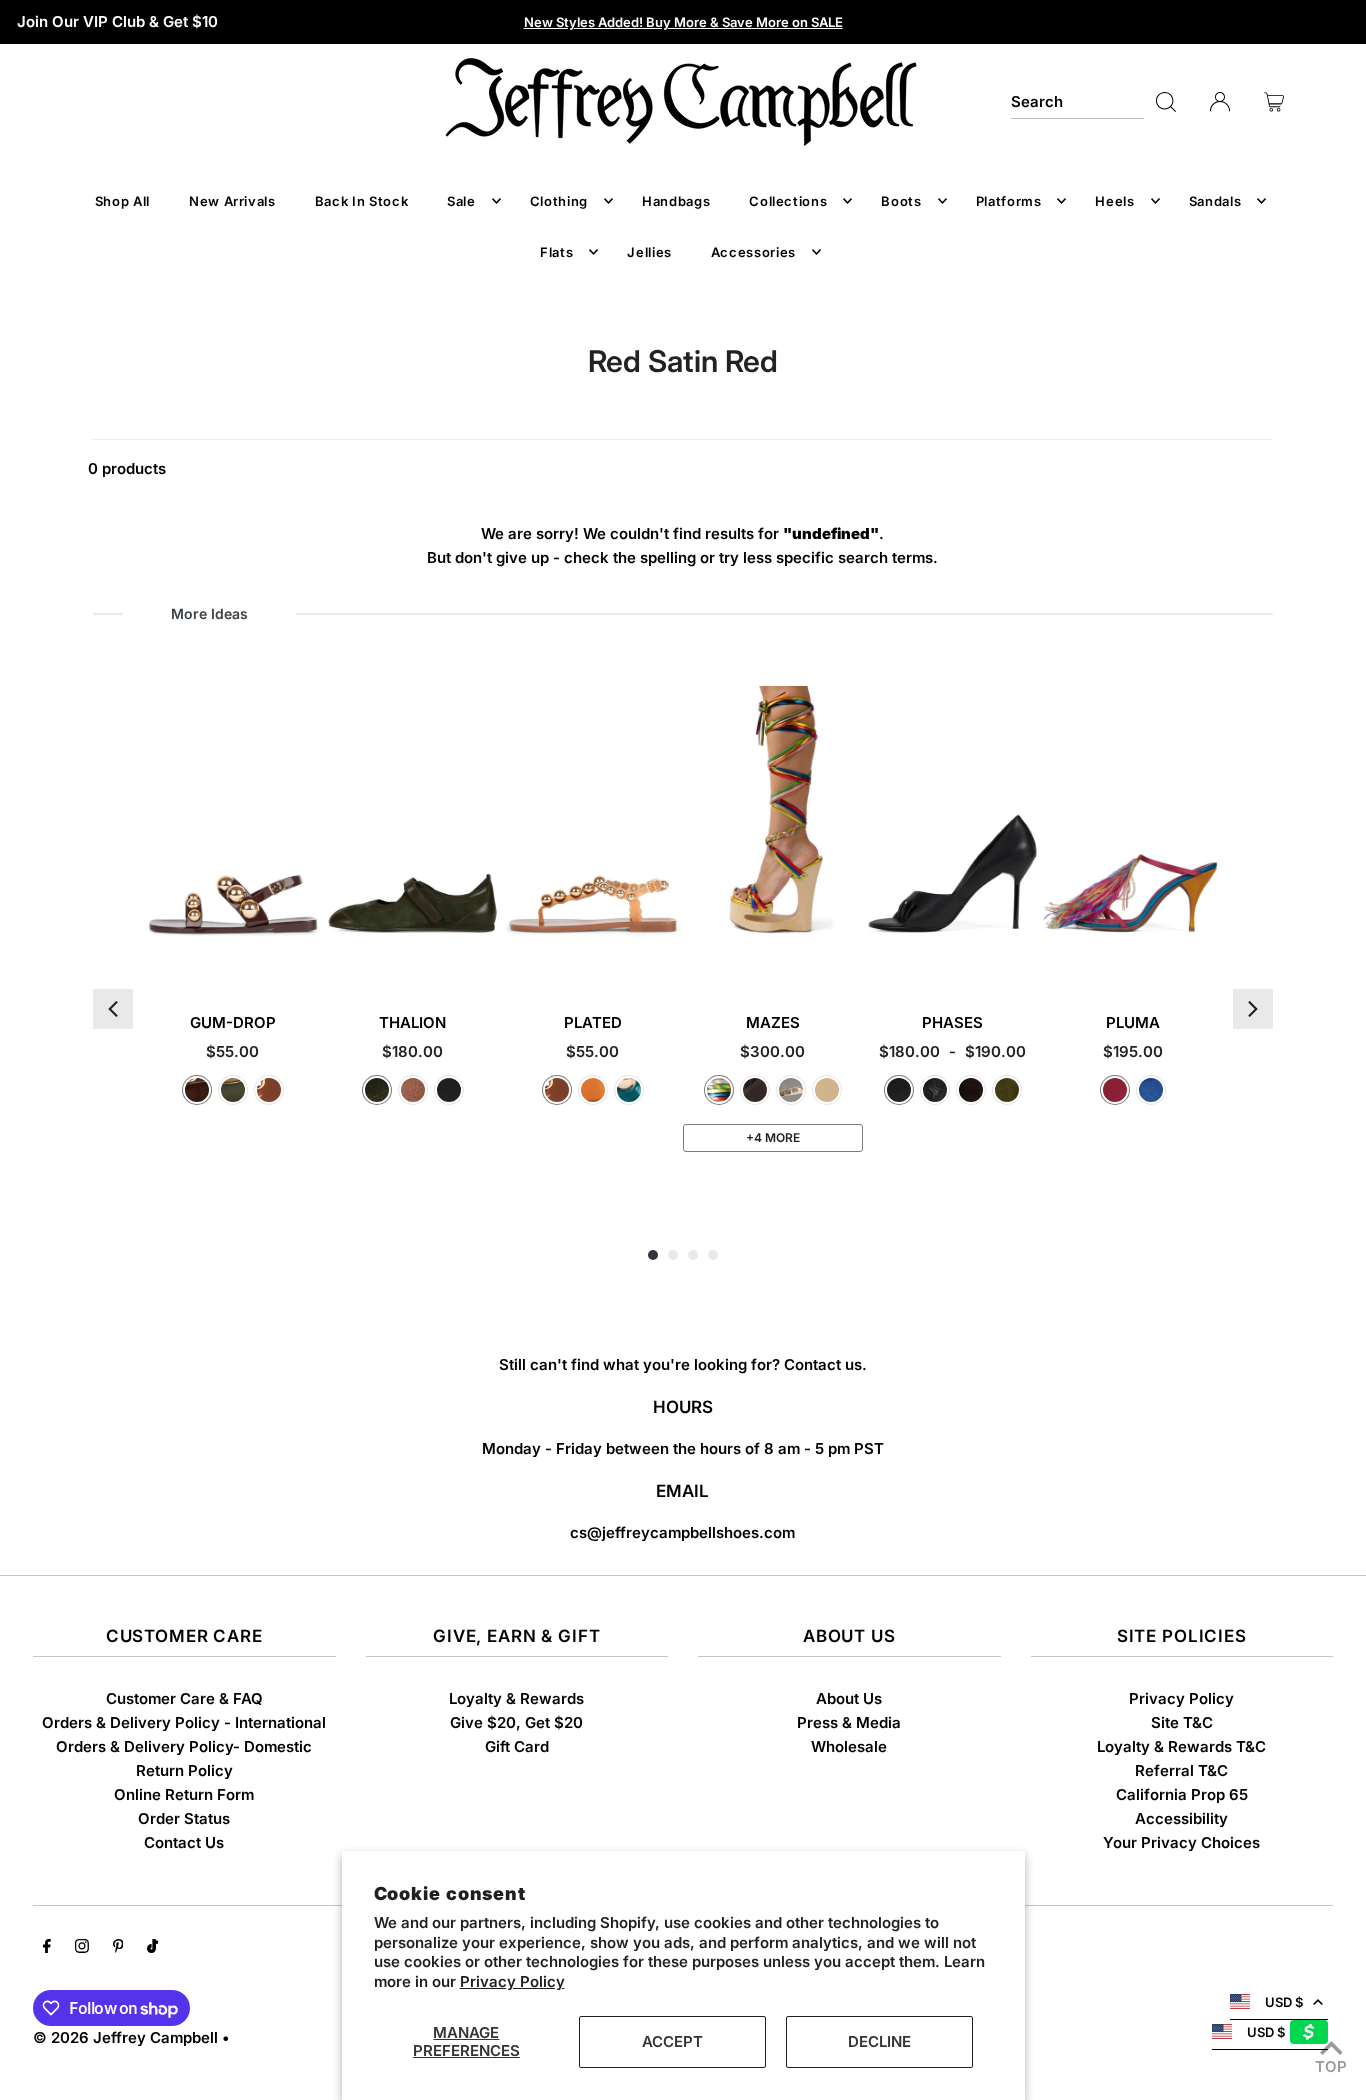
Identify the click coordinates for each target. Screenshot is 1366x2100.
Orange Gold (593, 1090)
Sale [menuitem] (461, 201)
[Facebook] (47, 1948)
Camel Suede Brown (827, 1090)
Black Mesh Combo (935, 1090)
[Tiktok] (152, 1948)
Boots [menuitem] (901, 201)
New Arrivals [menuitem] (232, 201)
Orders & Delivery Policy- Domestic (184, 1746)
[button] (113, 1009)
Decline (879, 2041)
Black (899, 1090)
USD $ (1284, 2002)
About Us (849, 1698)
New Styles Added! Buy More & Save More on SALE (683, 22)
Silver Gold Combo (791, 1090)
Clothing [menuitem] (559, 201)
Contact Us (184, 1842)
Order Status (184, 1818)
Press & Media (849, 1722)
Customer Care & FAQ (184, 1698)
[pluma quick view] (1205, 956)
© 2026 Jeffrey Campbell (125, 2037)
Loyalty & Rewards (516, 1698)
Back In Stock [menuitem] (361, 201)
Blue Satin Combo (1151, 1090)
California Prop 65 (1182, 1794)
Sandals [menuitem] (1215, 201)
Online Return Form (184, 1794)
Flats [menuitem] (556, 252)
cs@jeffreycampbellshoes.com (682, 1532)
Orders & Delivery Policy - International (184, 1722)
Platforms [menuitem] (1009, 201)
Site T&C (1182, 1722)
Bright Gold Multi (719, 1090)
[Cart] (1274, 102)
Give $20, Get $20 (516, 1722)
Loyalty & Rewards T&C (1181, 1746)
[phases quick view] (1025, 956)
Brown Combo (413, 1090)
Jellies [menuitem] (649, 252)
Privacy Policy (512, 1981)
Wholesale (849, 1746)
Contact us (823, 1364)
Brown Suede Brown (755, 1090)
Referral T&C (1181, 1770)
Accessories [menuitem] (753, 252)
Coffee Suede (971, 1090)
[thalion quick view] (485, 956)
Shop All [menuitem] (122, 201)
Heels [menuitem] (1114, 201)
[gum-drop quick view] (305, 956)
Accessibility (1181, 1818)
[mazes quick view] (845, 956)
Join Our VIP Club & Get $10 (117, 21)
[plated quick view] (665, 956)
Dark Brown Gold (197, 1090)
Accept (672, 2041)
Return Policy (184, 1770)
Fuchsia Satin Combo (1115, 1090)
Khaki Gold (233, 1090)
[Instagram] (82, 1948)
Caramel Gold (269, 1090)
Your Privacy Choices (1181, 1842)
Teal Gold (629, 1090)
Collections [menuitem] (788, 201)
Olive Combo (377, 1090)
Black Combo (449, 1090)
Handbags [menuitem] (676, 201)
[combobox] (1078, 102)
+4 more (773, 1137)
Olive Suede (1007, 1090)
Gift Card (517, 1746)
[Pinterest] (118, 1948)
